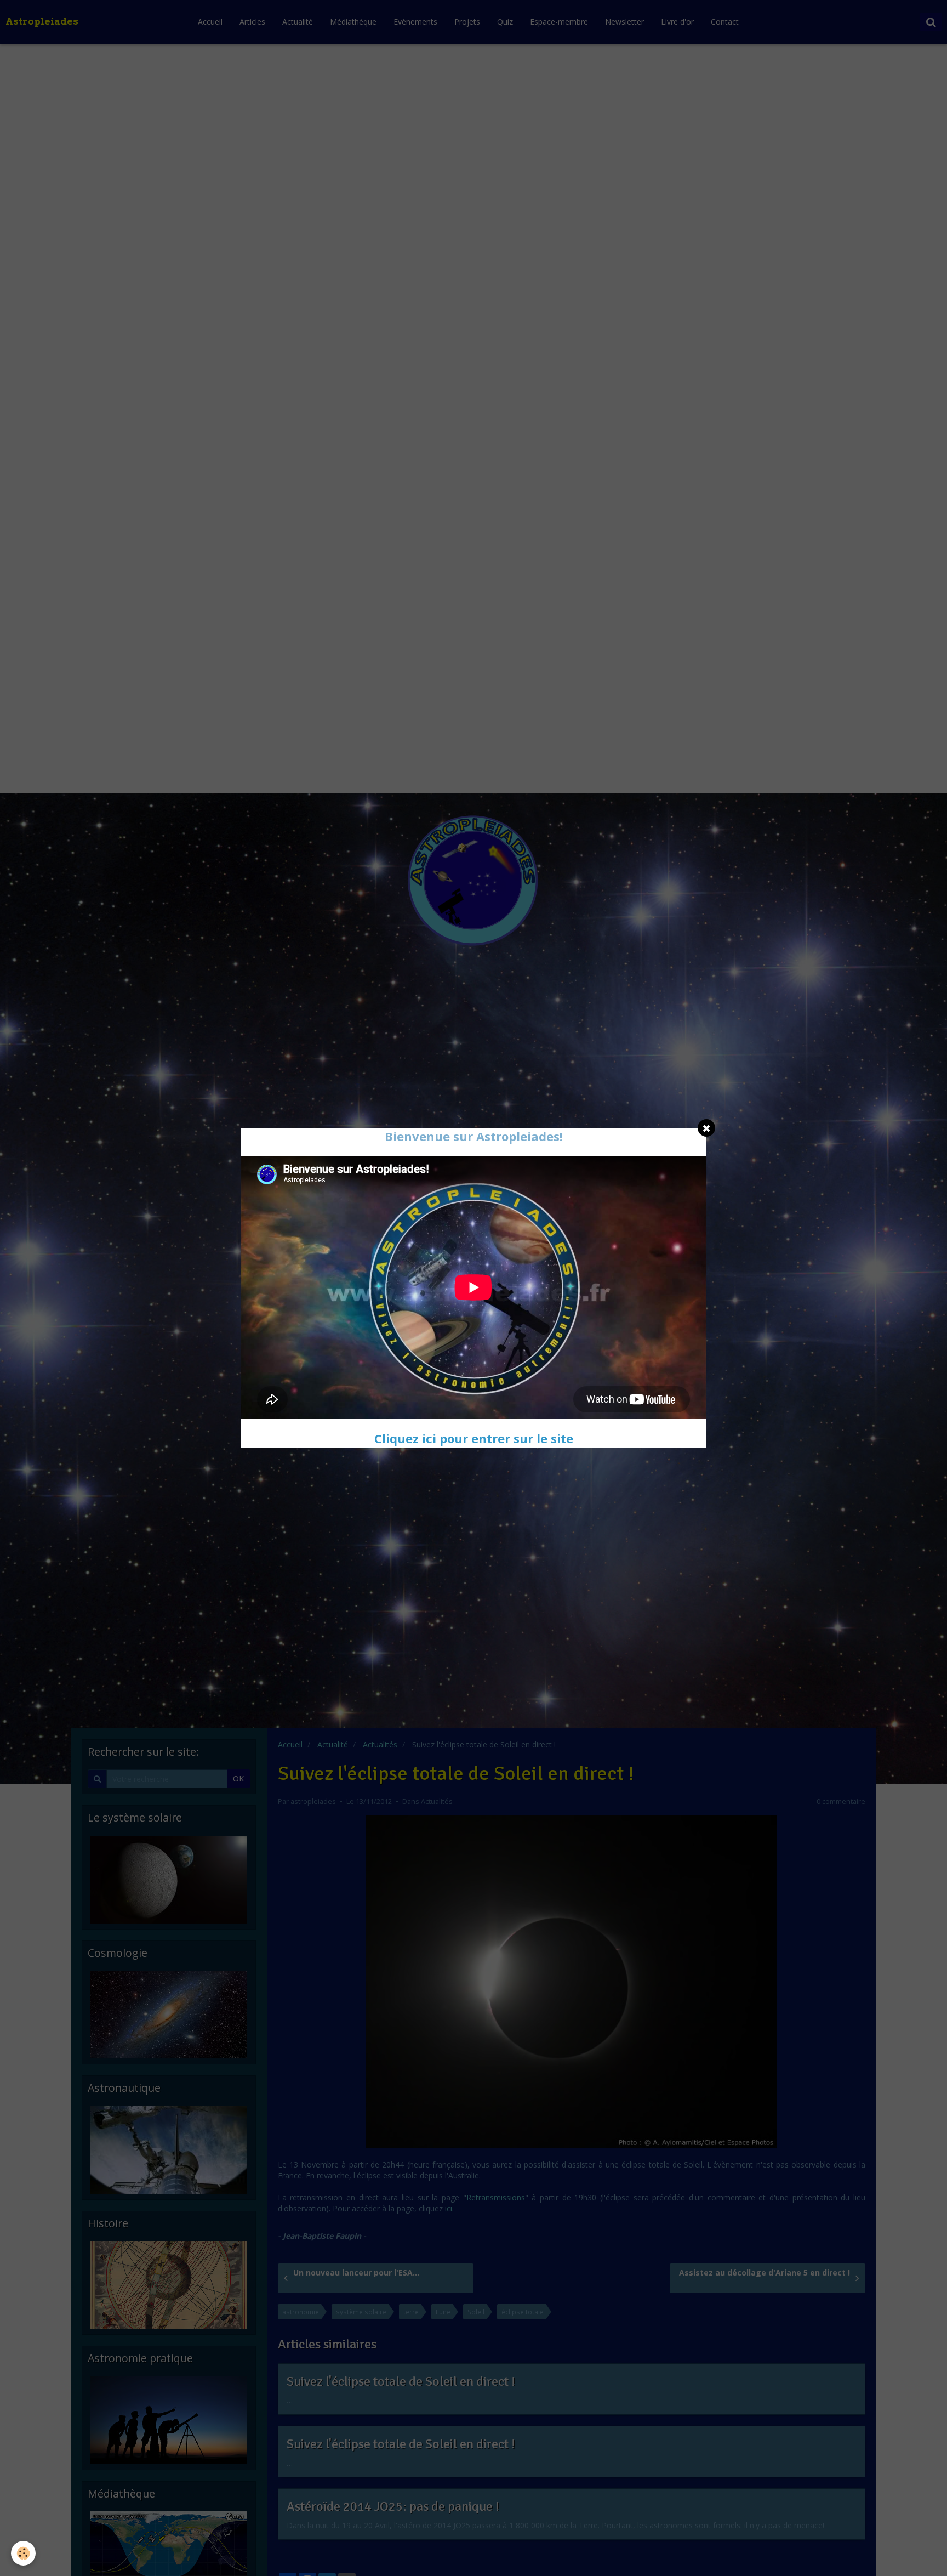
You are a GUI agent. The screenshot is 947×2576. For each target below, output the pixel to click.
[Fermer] (706, 1128)
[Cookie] (23, 2553)
